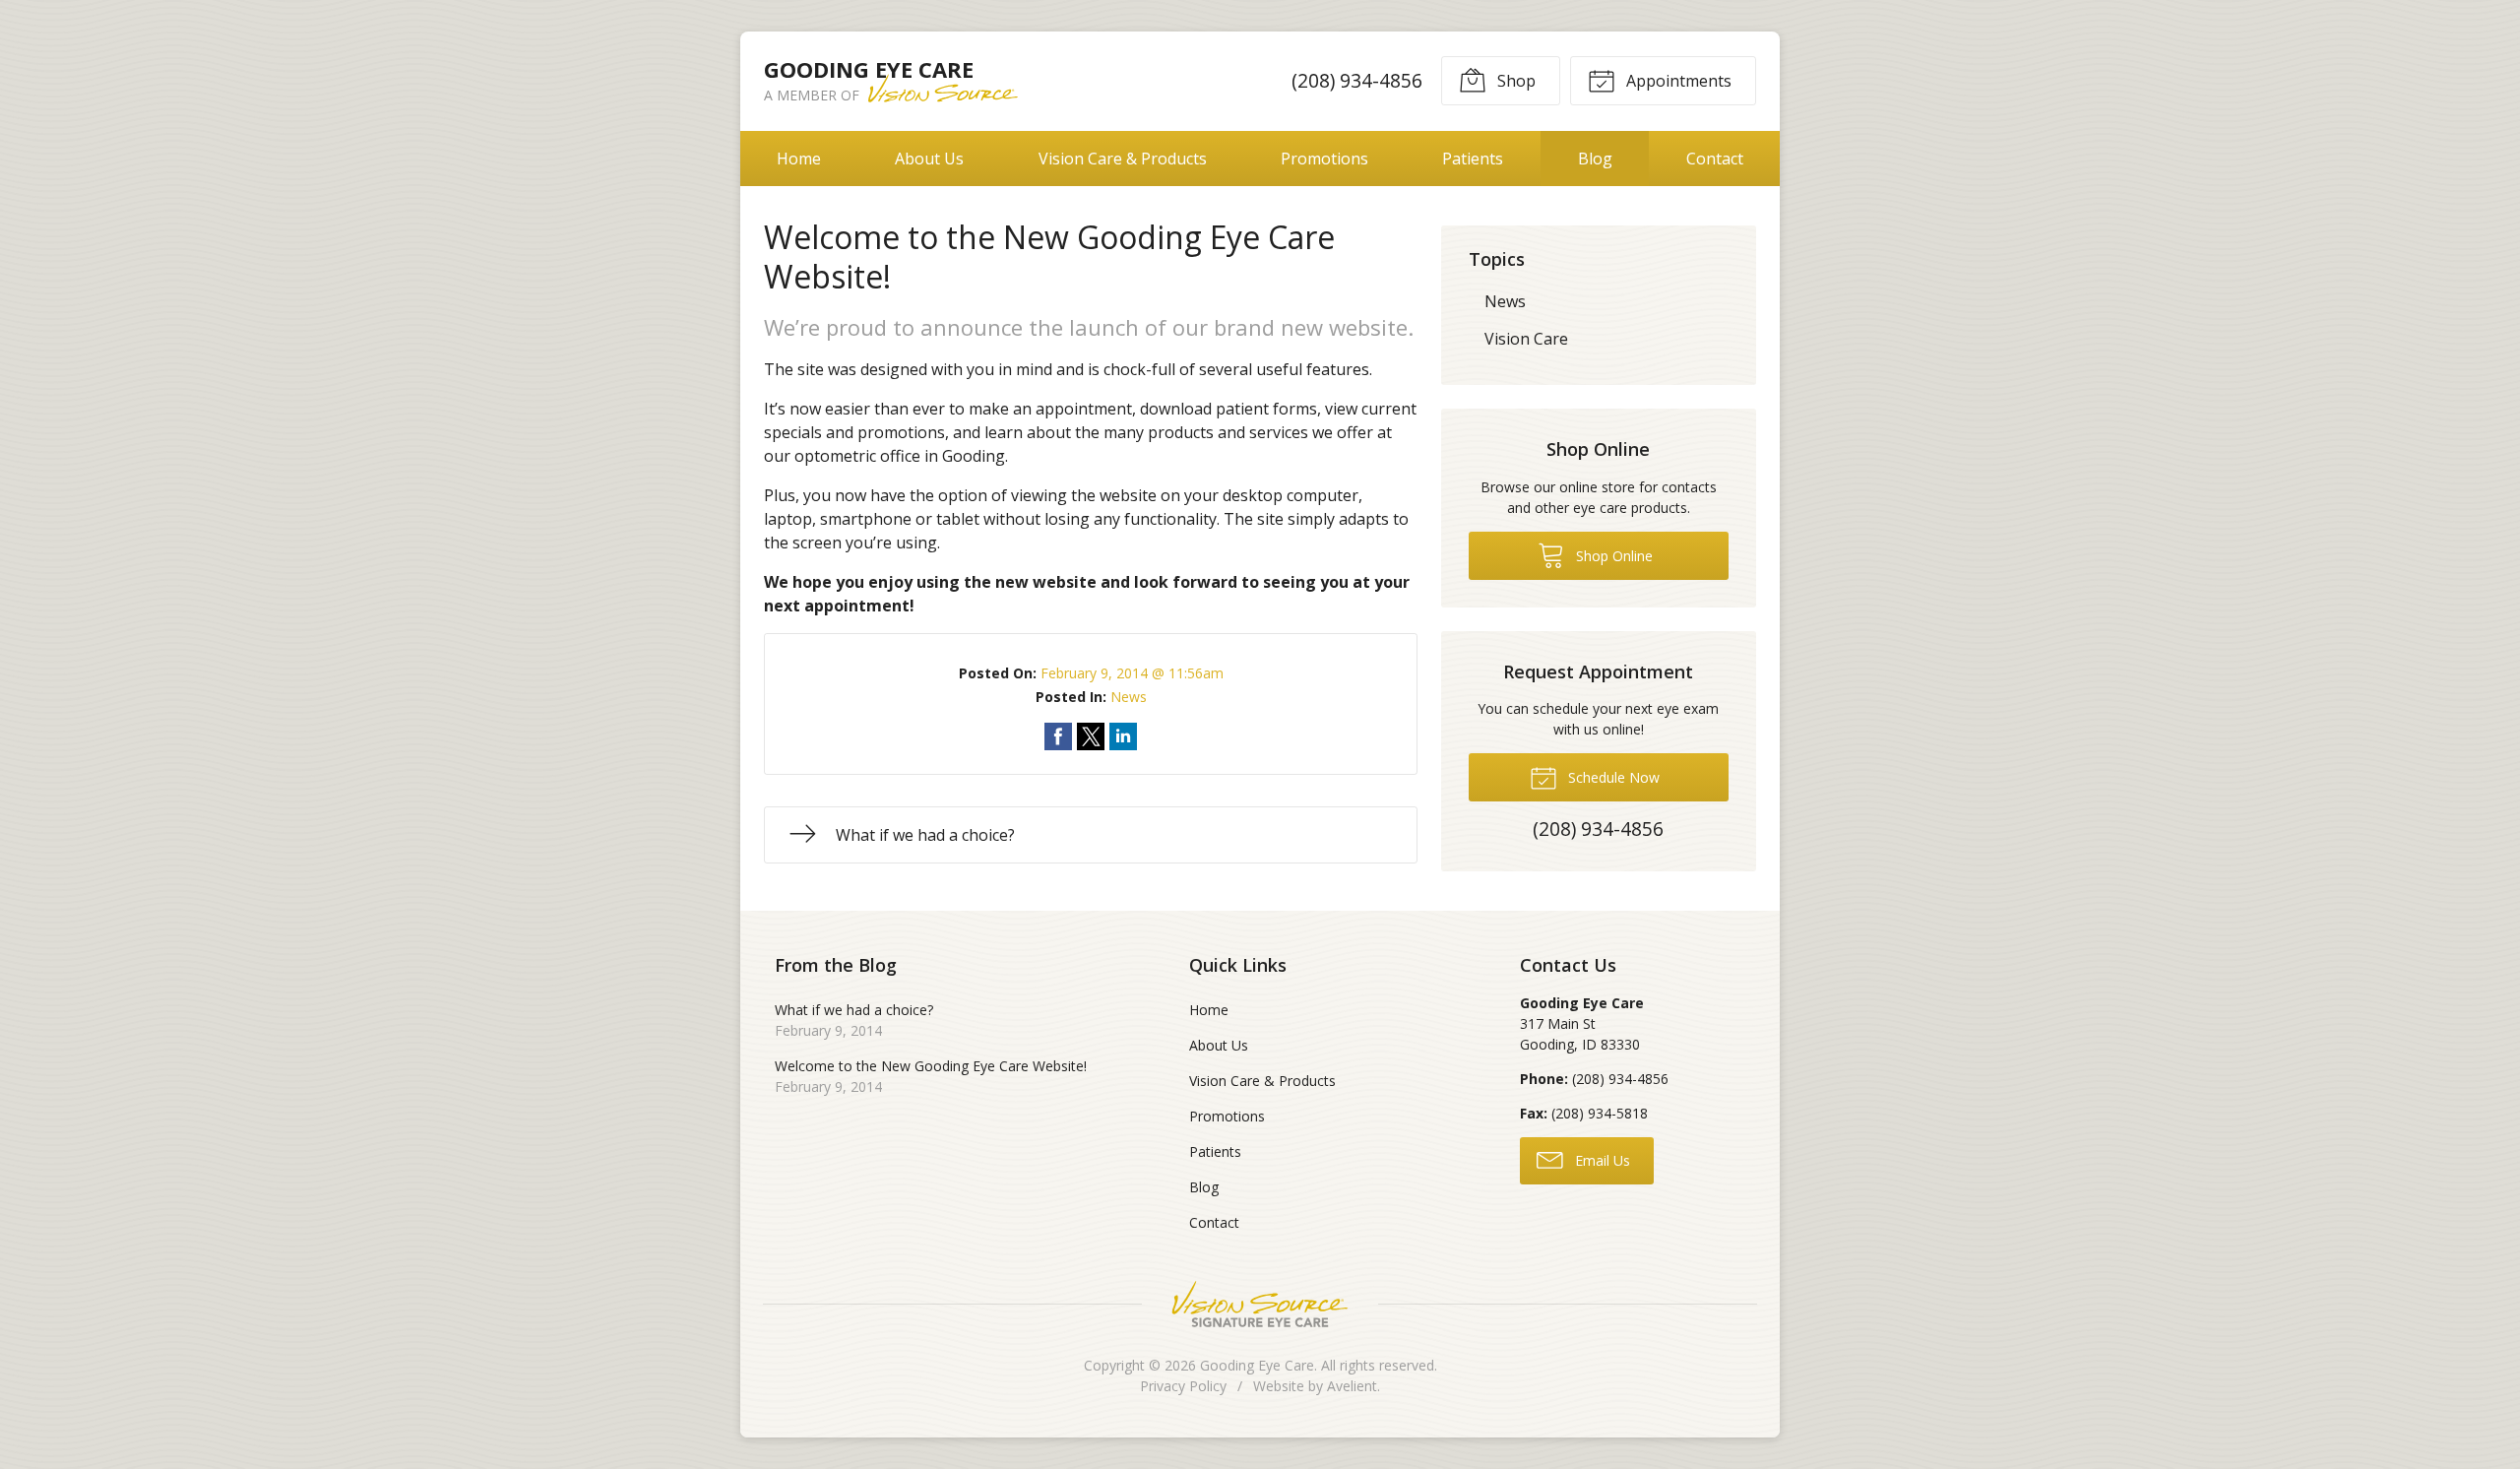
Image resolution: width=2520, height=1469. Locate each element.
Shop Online (1612, 556)
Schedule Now (1612, 777)
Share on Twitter (1091, 736)
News (1129, 697)
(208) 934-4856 (1357, 80)
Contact (1715, 159)
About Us (929, 159)
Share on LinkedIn (1123, 736)
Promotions (1324, 159)
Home (799, 159)
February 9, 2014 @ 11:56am (1132, 673)
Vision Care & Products (1123, 159)
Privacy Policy (1183, 1386)
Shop (1514, 81)
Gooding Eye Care (1257, 1365)
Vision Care (1526, 339)
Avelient (1352, 1386)
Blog (1595, 159)
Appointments (1677, 81)
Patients (1473, 159)
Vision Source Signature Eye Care (1260, 1304)
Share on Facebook (1058, 736)
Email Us (1601, 1160)
